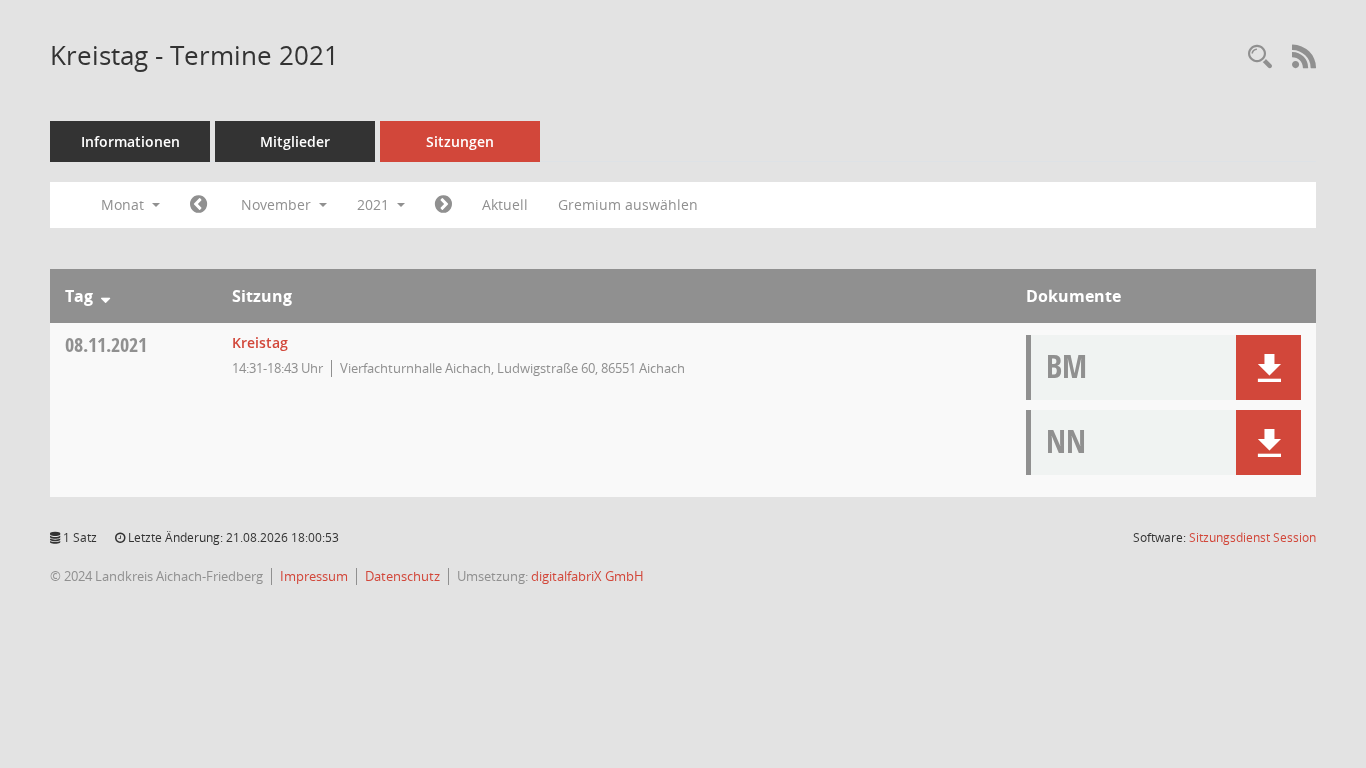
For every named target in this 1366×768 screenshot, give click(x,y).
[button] (1268, 367)
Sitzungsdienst (1252, 537)
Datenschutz (402, 576)
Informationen (130, 141)
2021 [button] (375, 204)
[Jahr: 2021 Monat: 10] (198, 205)
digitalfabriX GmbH (587, 576)
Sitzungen (460, 141)
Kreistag (260, 342)
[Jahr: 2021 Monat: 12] (443, 205)
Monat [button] (124, 204)
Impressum (314, 576)
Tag (79, 296)
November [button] (278, 204)
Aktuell (505, 204)
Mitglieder (295, 141)
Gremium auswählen (628, 204)
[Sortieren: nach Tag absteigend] (105, 296)
